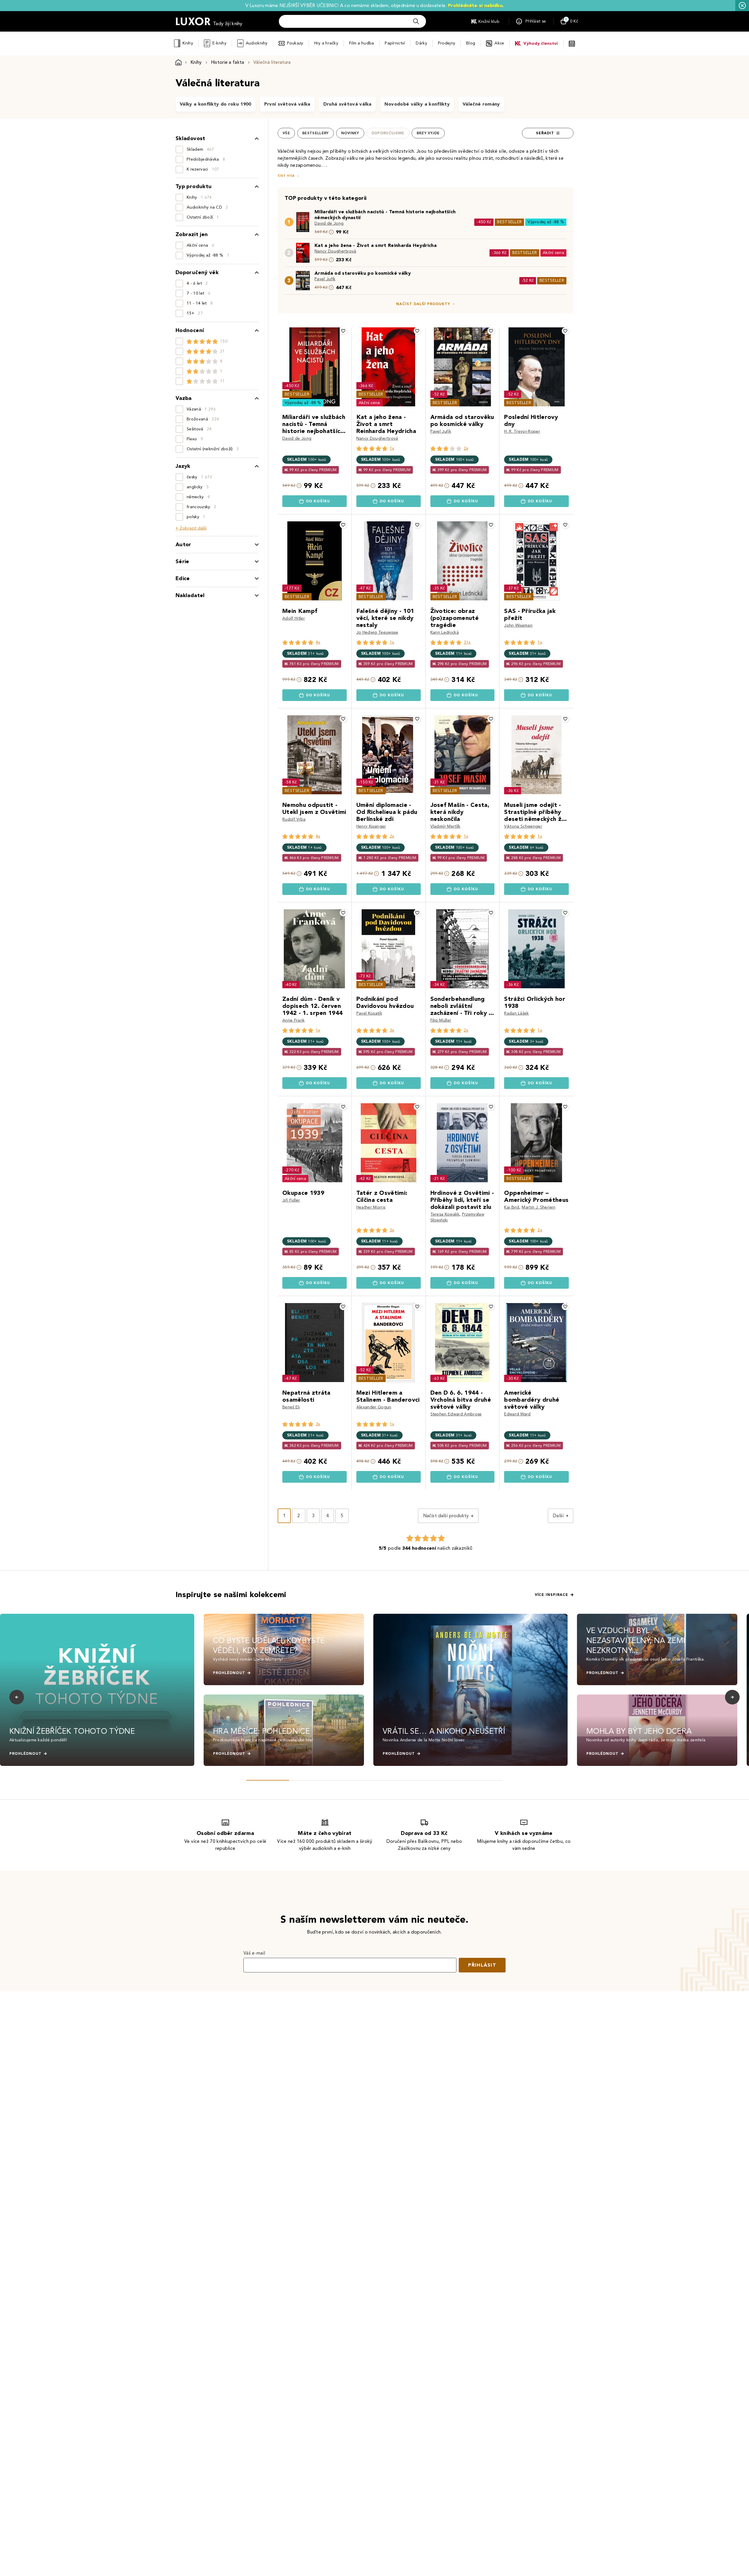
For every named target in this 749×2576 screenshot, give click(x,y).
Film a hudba (361, 43)
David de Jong (329, 223)
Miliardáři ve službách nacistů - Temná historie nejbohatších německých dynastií (385, 215)
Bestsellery (316, 133)
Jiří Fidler (291, 1200)
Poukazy (295, 43)
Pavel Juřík (325, 279)
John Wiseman (518, 625)
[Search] (416, 21)
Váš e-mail (254, 1953)
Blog (471, 43)
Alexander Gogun (374, 1407)
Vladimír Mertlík (445, 826)
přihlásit (482, 1965)
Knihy (188, 43)
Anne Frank (293, 1020)
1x (392, 448)
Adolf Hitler (294, 618)
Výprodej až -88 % (546, 222)
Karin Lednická (445, 632)
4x (318, 642)
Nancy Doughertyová (335, 251)
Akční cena (553, 253)
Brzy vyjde (428, 133)
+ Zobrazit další (191, 528)
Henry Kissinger (371, 826)
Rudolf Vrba (294, 819)
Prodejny (447, 43)
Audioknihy (257, 43)
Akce (499, 43)
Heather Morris (371, 1207)
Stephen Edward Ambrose (456, 1414)
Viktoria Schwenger (523, 826)
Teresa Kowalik (445, 1214)
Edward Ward (517, 1414)
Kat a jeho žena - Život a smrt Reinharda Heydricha (376, 245)
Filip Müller (441, 1020)
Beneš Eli (291, 1407)
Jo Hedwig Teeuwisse (377, 632)
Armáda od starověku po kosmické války (363, 273)
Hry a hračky (326, 43)
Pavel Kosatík (369, 1013)
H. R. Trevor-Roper (522, 431)
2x (466, 448)
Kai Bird (512, 1207)
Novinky (350, 133)
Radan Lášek (517, 1013)
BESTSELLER (509, 222)
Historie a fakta (228, 62)
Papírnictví (395, 43)
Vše (286, 133)
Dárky (421, 43)
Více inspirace (552, 1595)
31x (467, 642)
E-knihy (219, 43)
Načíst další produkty (423, 304)
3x (392, 1030)
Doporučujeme (388, 133)
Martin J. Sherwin (538, 1207)
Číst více (286, 176)
